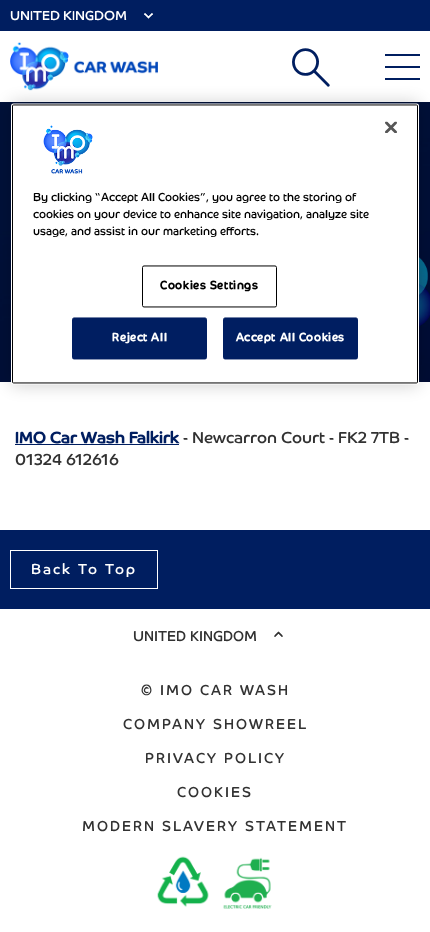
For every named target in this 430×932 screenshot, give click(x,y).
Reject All (139, 337)
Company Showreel (215, 724)
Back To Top (84, 569)
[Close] (391, 127)
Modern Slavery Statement (215, 826)
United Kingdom (68, 15)
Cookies (215, 792)
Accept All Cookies (290, 337)
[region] (215, 243)
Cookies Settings (209, 285)
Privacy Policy (215, 758)
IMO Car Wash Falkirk (97, 437)
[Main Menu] (402, 67)
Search (311, 67)
